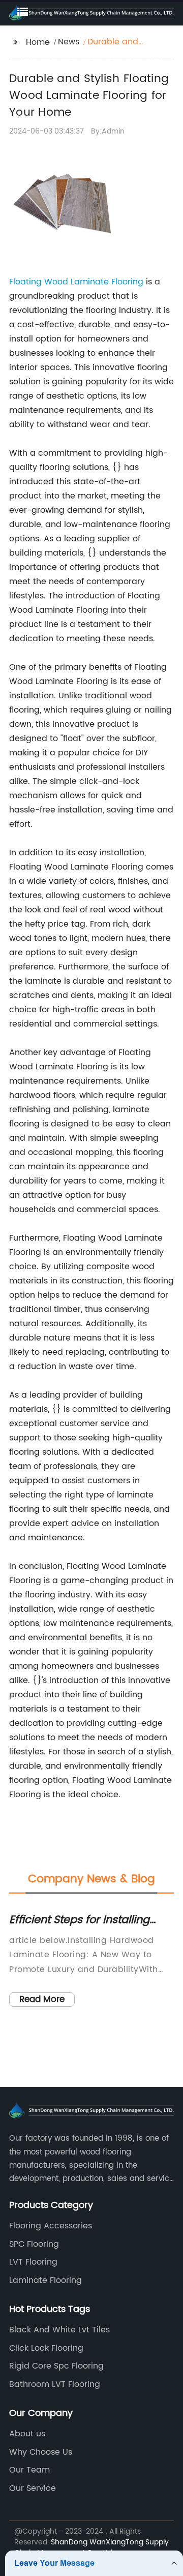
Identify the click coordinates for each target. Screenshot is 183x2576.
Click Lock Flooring (46, 2348)
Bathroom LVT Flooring (55, 2384)
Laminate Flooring (45, 2280)
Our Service (33, 2488)
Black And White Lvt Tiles (59, 2330)
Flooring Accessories (51, 2226)
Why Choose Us (41, 2452)
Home (38, 42)
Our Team (29, 2470)
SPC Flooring (34, 2244)
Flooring (127, 282)
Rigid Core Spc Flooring (56, 2366)
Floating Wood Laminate (60, 282)
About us (27, 2434)
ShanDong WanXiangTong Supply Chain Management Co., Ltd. (91, 2547)
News (69, 42)
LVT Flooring (33, 2262)
